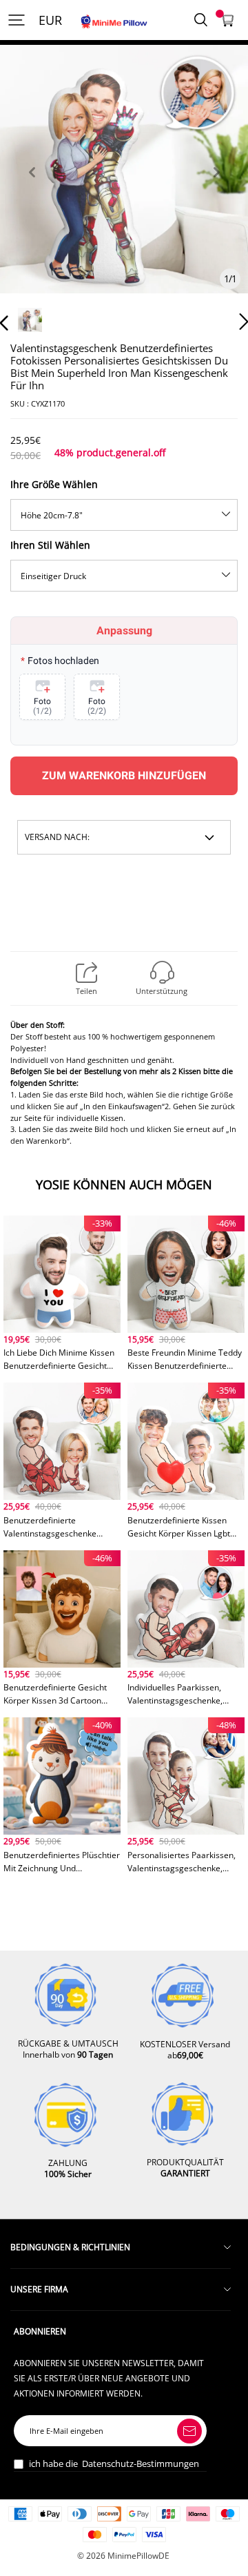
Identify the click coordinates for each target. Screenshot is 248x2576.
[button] (32, 188)
